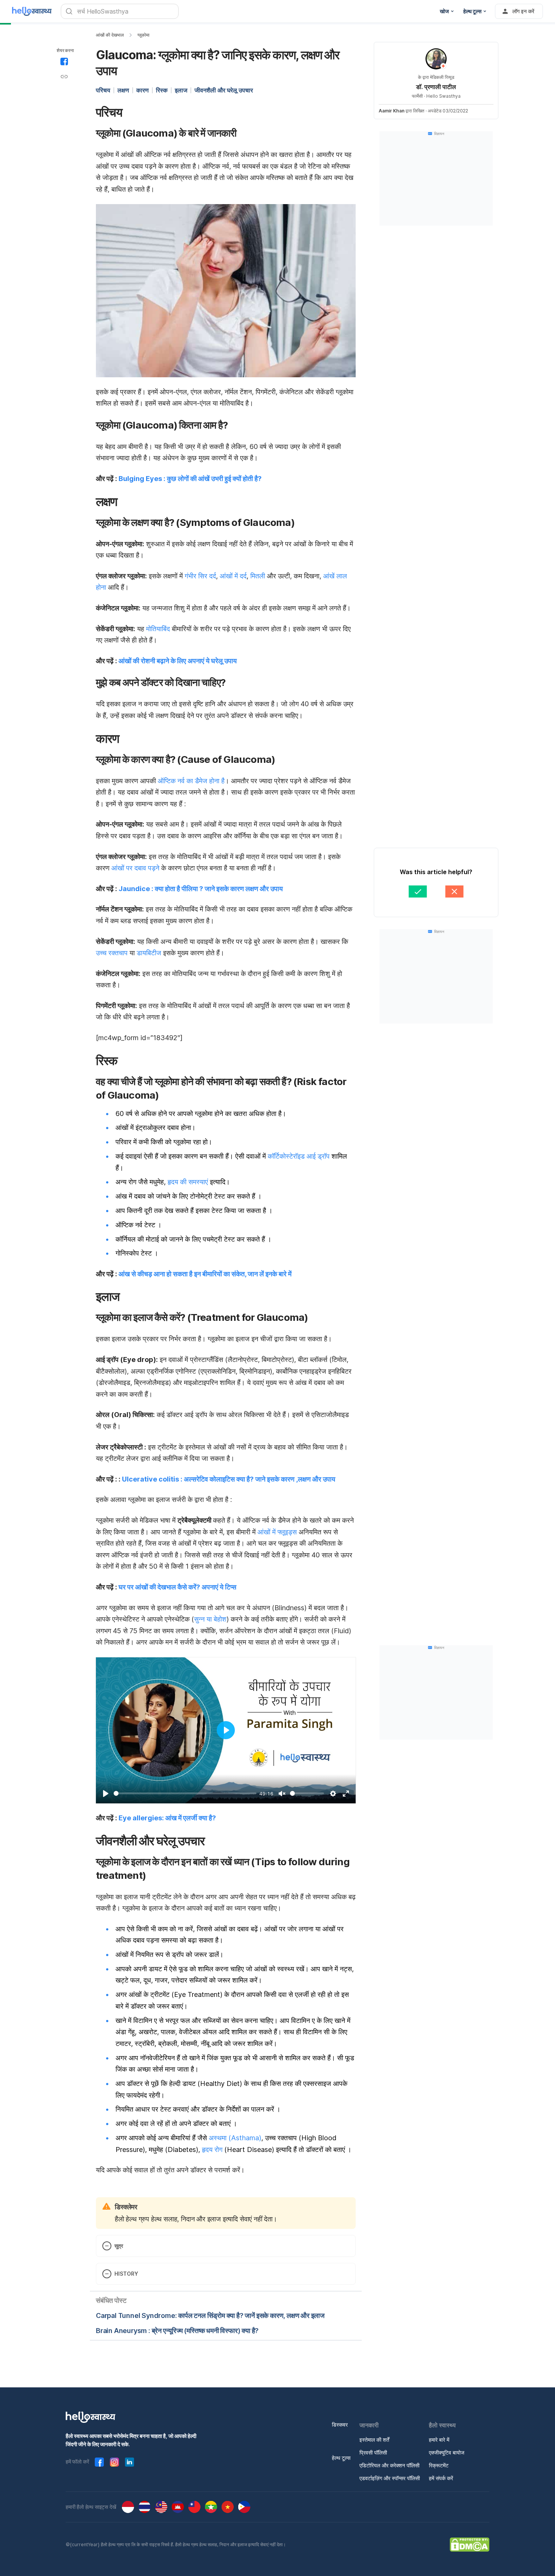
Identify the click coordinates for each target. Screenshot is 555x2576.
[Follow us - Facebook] (99, 2462)
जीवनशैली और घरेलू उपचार (224, 90)
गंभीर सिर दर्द (199, 576)
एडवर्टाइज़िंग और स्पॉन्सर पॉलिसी (390, 2478)
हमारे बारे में (439, 2440)
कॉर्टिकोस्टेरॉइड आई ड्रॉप (299, 1156)
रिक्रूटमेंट (439, 2465)
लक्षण (123, 90)
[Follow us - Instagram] (114, 2462)
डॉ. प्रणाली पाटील (436, 87)
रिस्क (162, 90)
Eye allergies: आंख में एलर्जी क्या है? (167, 1818)
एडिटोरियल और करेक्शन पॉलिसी (389, 2465)
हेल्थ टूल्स (341, 2458)
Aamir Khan (392, 111)
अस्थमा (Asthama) (235, 2138)
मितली (258, 576)
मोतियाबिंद (158, 629)
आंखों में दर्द (233, 576)
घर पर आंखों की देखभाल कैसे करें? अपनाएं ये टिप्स (177, 1587)
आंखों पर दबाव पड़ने (135, 868)
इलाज (181, 90)
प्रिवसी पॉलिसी (373, 2452)
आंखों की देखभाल (110, 35)
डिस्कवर (340, 2425)
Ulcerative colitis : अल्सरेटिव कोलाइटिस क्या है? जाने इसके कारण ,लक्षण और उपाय (229, 1479)
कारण (143, 90)
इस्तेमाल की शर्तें (374, 2440)
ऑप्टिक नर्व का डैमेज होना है (190, 781)
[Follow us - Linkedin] (129, 2462)
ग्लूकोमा (143, 35)
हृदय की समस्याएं (188, 1182)
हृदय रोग (212, 2149)
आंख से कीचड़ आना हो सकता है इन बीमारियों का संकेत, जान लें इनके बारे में (205, 1274)
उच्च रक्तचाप (112, 953)
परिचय (103, 90)
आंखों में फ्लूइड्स (277, 1532)
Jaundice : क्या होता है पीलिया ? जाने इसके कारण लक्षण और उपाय (201, 889)
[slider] (185, 1793)
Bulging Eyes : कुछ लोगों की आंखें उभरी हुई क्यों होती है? (190, 479)
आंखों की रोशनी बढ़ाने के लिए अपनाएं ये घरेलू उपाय (178, 661)
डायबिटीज (149, 953)
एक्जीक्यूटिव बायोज (447, 2452)
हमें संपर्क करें (441, 2478)
